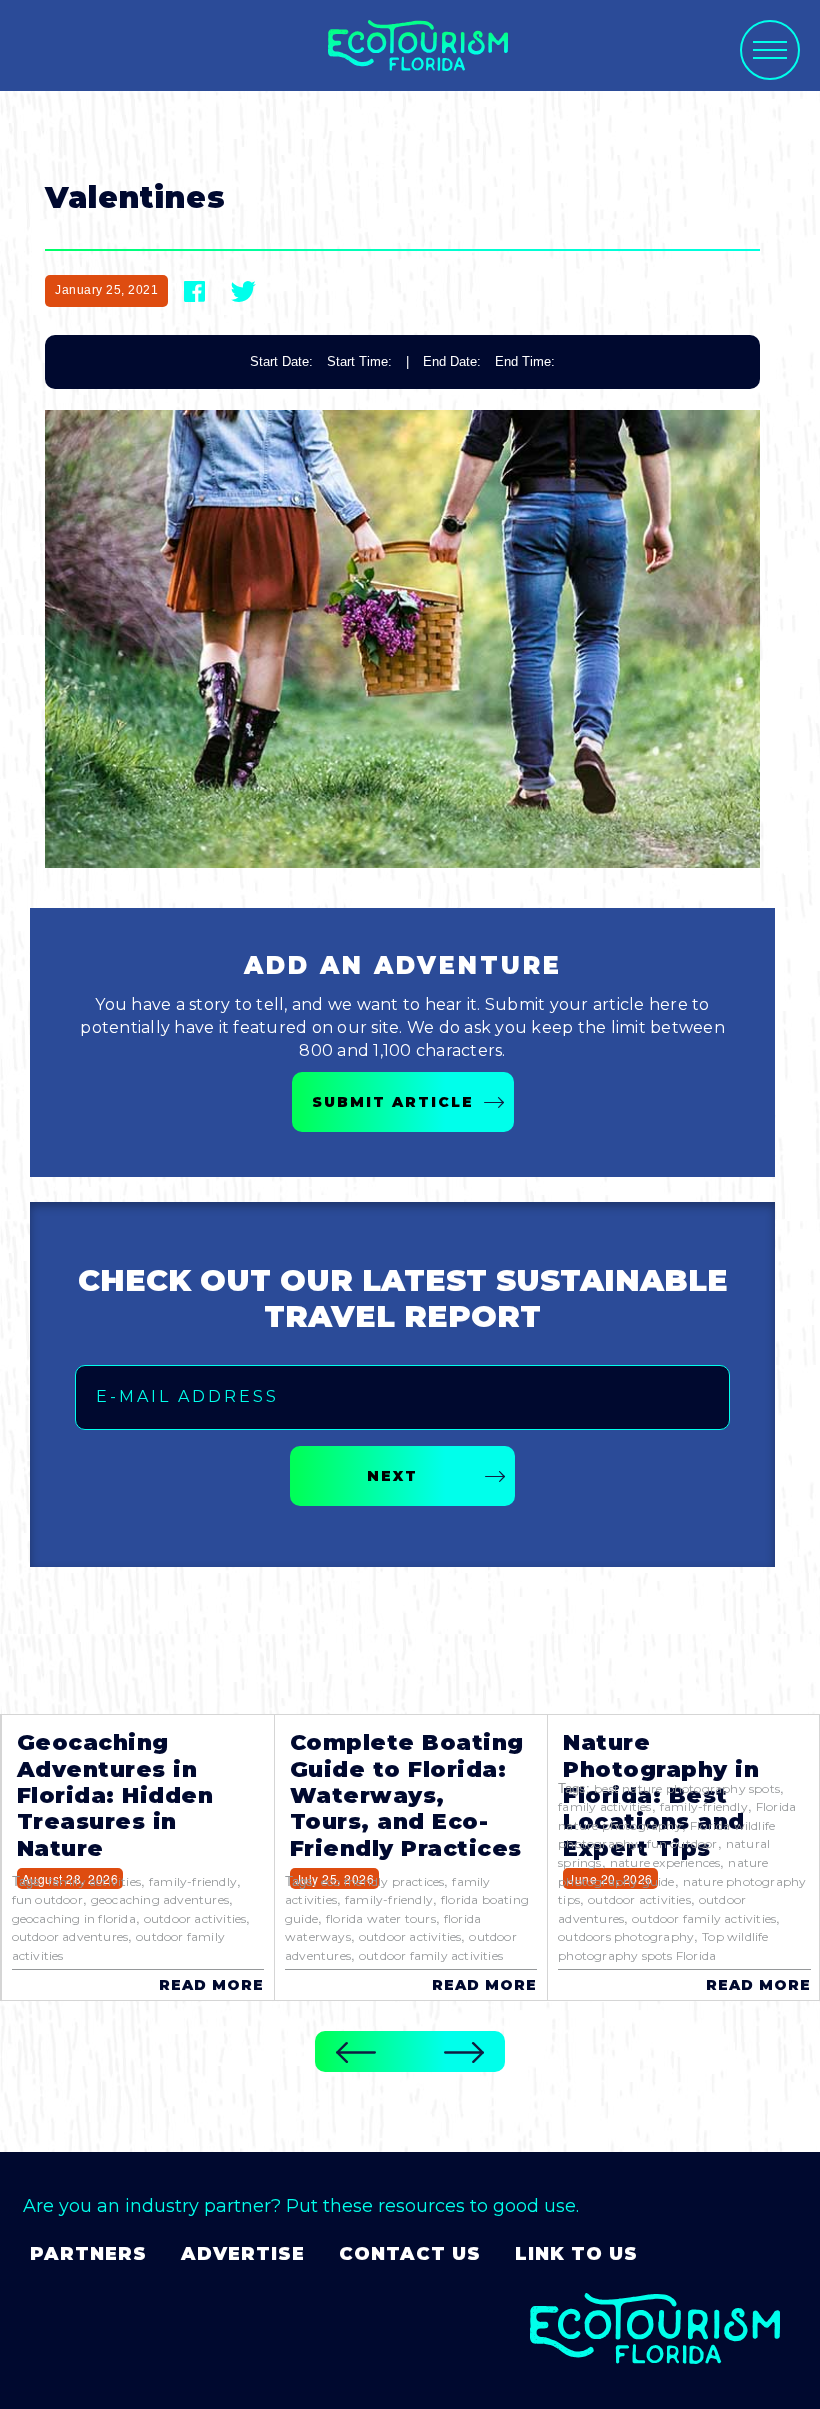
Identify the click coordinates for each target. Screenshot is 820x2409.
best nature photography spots (687, 1788)
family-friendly (193, 1881)
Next (392, 1476)
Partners (88, 2254)
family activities (94, 1881)
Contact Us (410, 2254)
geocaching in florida (74, 1918)
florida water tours (381, 1918)
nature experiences (665, 1862)
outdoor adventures (70, 1936)
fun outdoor (47, 1899)
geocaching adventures (160, 1899)
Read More (211, 1985)
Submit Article (393, 1102)
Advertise (243, 2254)
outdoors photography (626, 1936)
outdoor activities (195, 1918)
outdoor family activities (431, 1955)
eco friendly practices (382, 1881)
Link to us (576, 2254)
